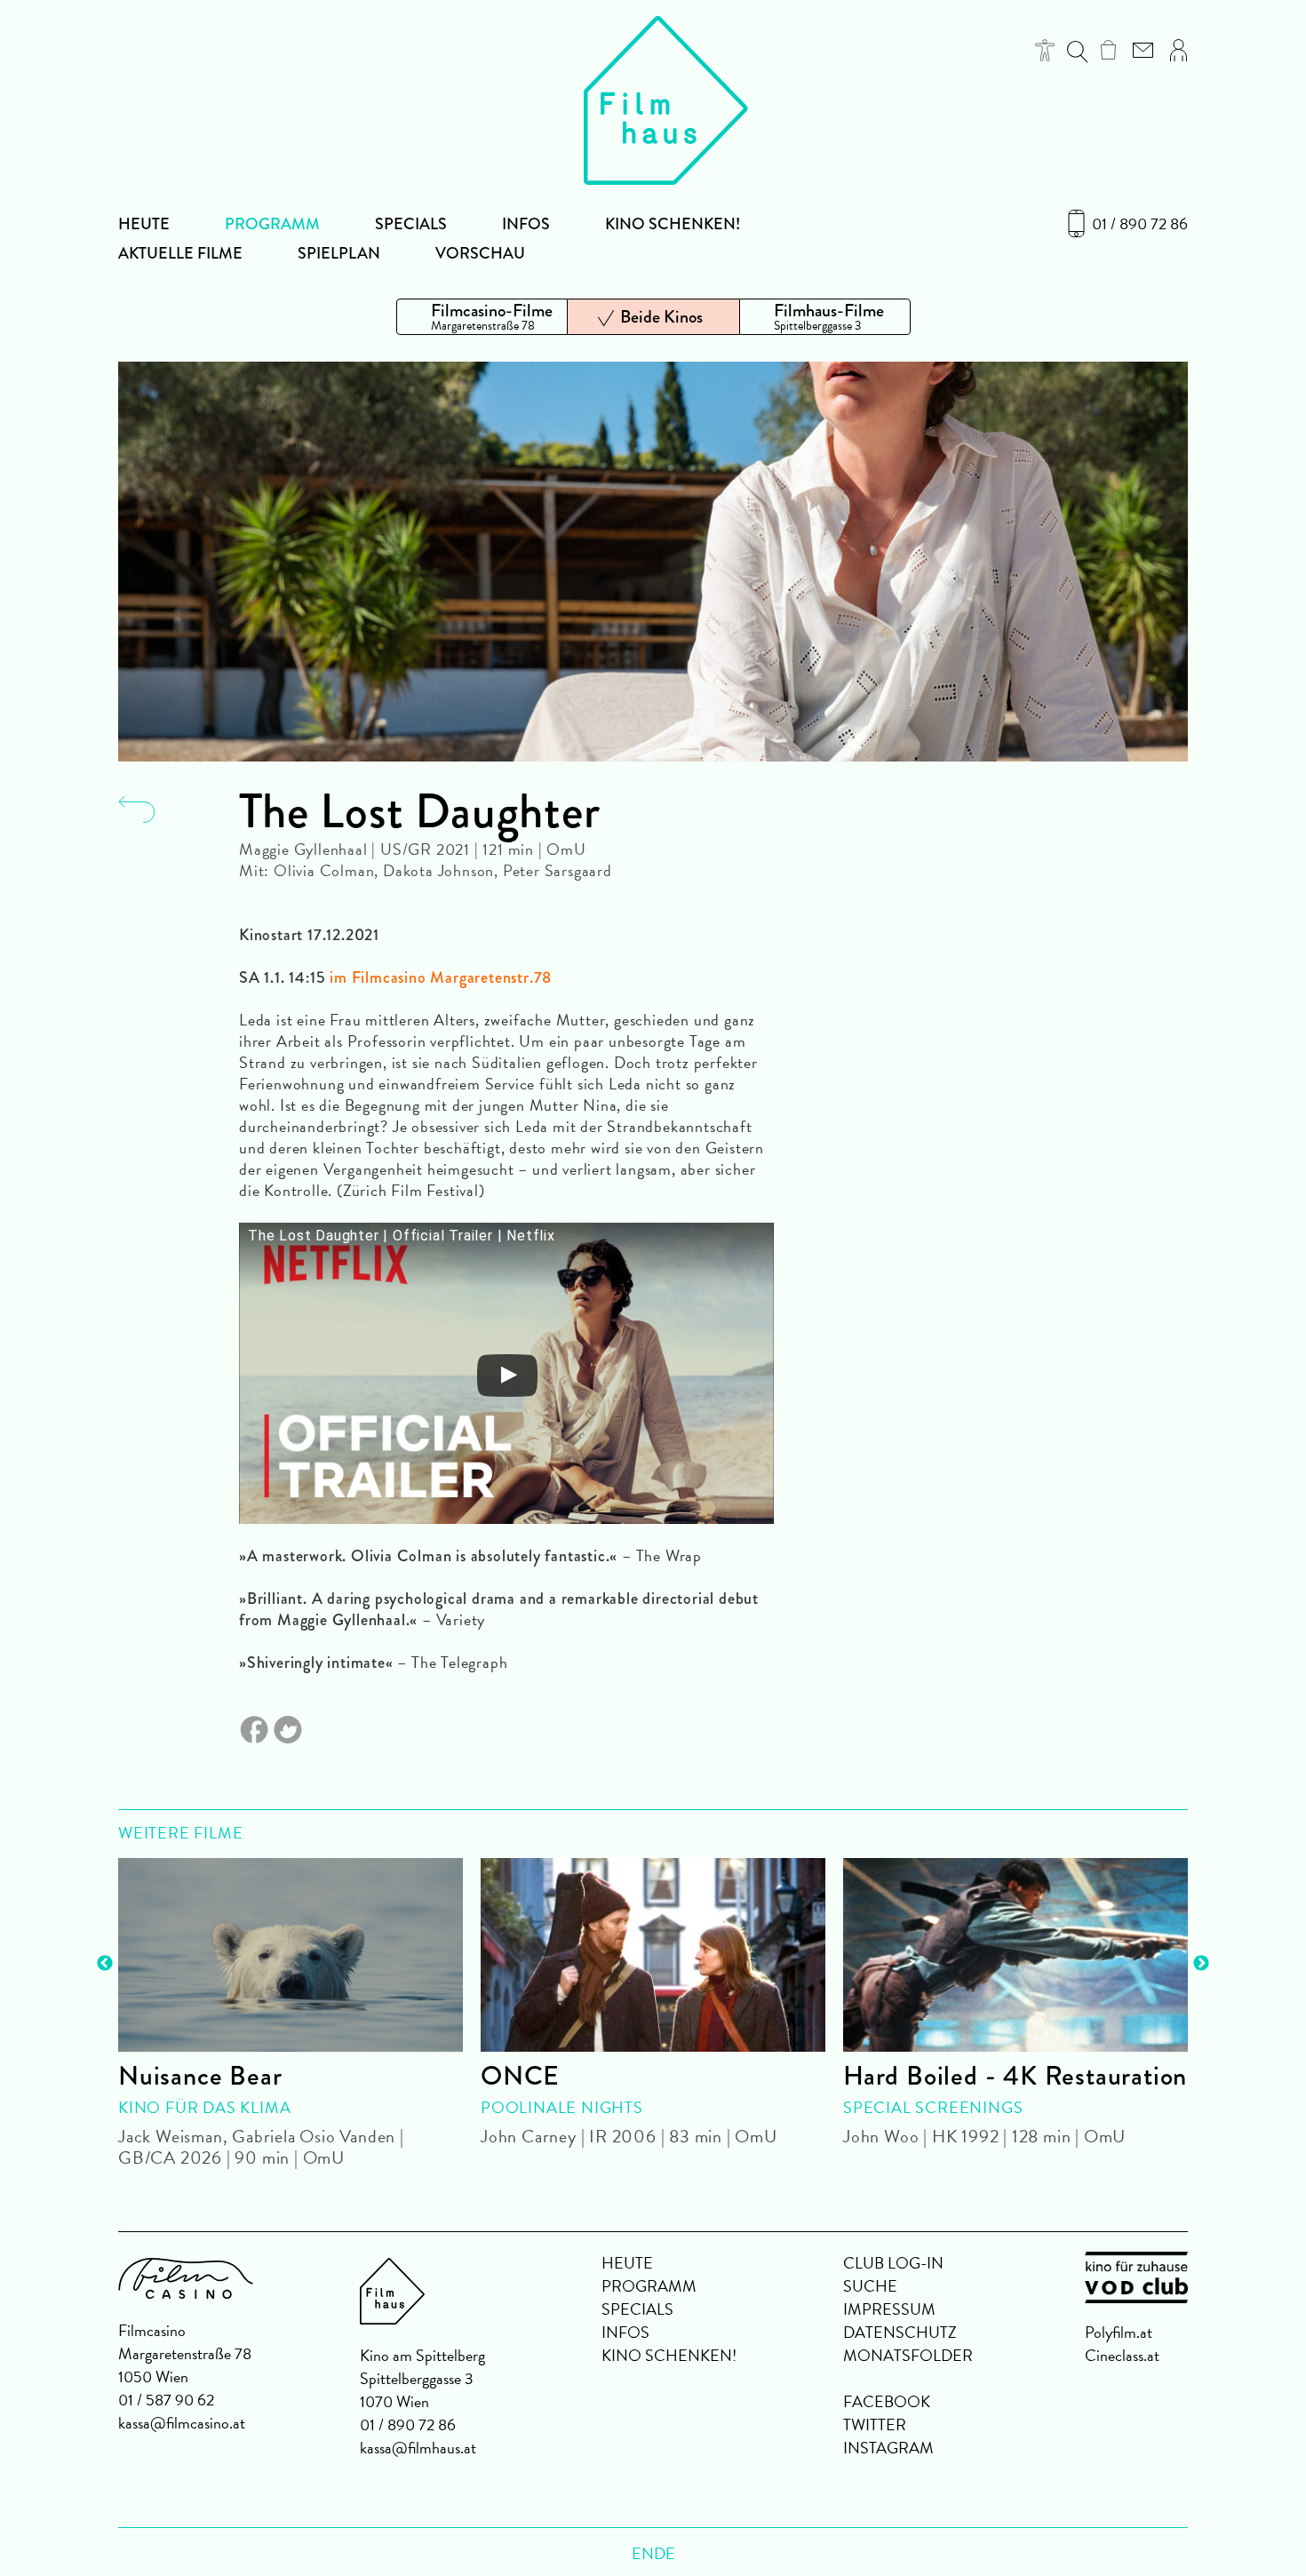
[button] (1045, 50)
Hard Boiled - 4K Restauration (1015, 2076)
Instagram (888, 2448)
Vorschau (480, 253)
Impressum (889, 2309)
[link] (1108, 50)
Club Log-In (893, 2263)
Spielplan (339, 253)
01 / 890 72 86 (1140, 224)
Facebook (887, 2401)
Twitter (875, 2424)
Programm (272, 224)
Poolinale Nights (562, 2107)
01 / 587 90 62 (166, 2400)
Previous (105, 1964)
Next (1201, 1964)
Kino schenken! (673, 224)
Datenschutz (900, 2332)
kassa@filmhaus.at (418, 2448)
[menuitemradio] (482, 317)
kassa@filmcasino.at (182, 2423)
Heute (144, 224)
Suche (870, 2286)
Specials (411, 224)
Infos (526, 224)
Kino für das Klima (204, 2107)
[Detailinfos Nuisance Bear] (291, 1955)
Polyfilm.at (1119, 2332)
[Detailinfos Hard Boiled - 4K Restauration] (1015, 1955)
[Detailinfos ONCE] (653, 1955)
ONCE (520, 2076)
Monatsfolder (908, 2355)
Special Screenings (933, 2107)
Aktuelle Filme (180, 253)
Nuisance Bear (200, 2076)
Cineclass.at (1122, 2355)
